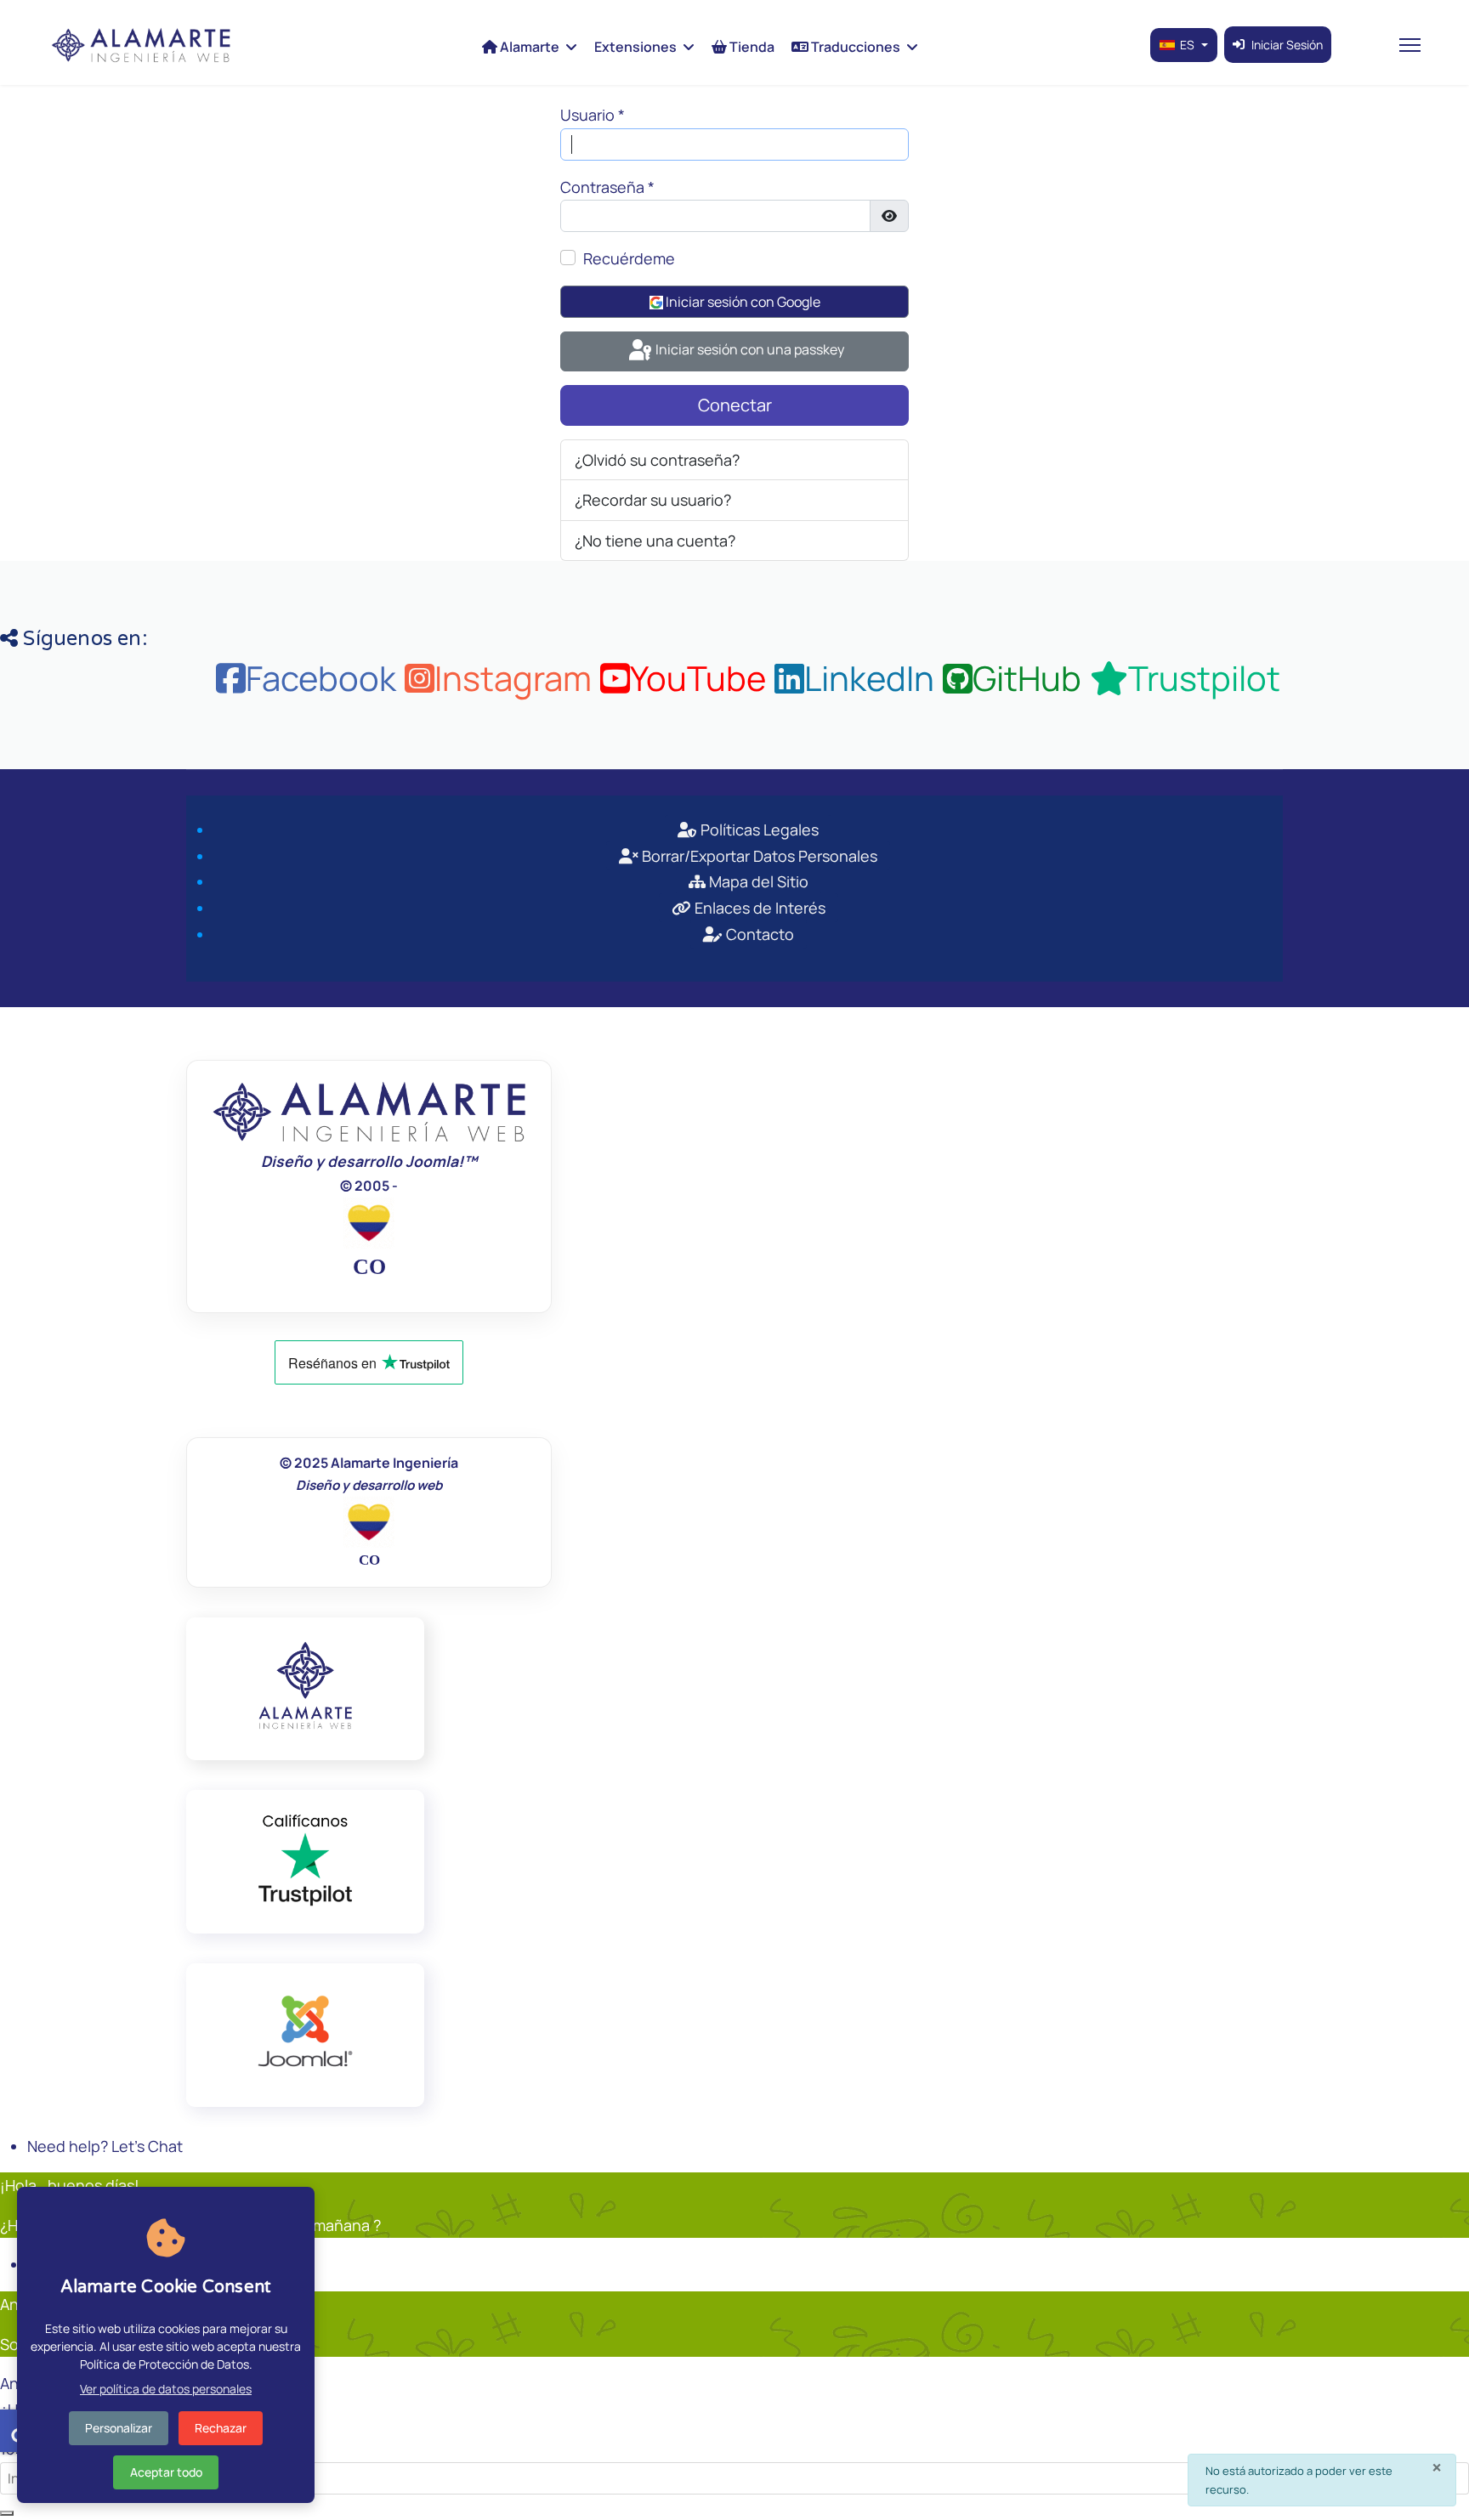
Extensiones (635, 47)
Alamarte (528, 47)
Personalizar (119, 2428)
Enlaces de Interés (758, 908)
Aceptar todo (166, 2472)
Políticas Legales (758, 830)
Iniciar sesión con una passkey (749, 349)
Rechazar (221, 2428)
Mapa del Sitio (757, 881)
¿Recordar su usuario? (653, 500)
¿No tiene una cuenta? (655, 541)
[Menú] (1410, 45)
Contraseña (607, 187)
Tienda (751, 47)
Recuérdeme (629, 258)
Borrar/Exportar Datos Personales (758, 856)
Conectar (735, 405)
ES (1187, 45)
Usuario (593, 115)
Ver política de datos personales (166, 2389)
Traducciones (854, 47)
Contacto (758, 934)
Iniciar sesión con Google (742, 302)
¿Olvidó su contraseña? (657, 460)
